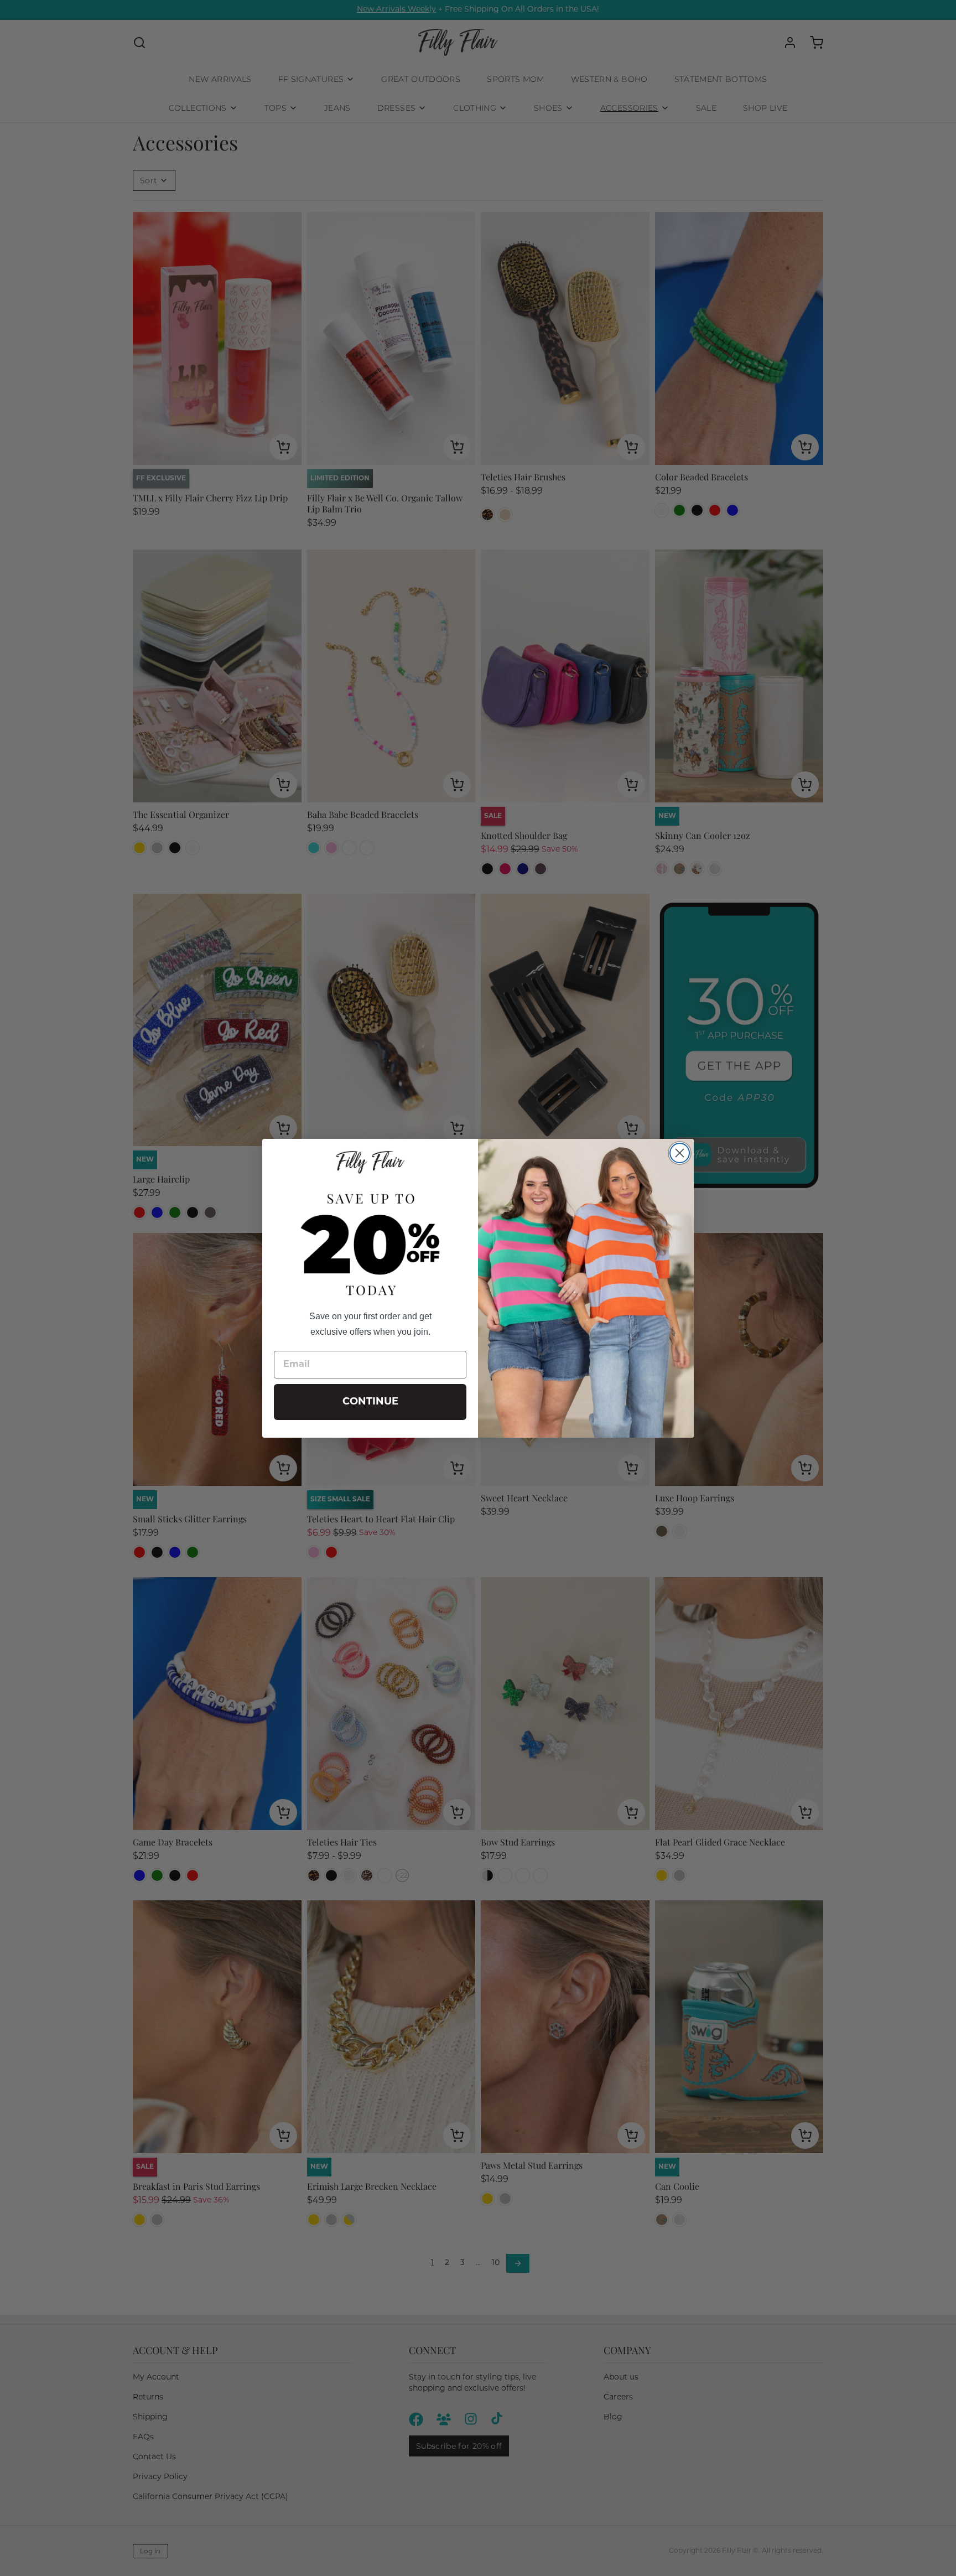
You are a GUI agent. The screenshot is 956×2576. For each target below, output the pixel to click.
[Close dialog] (680, 1153)
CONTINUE (370, 1402)
